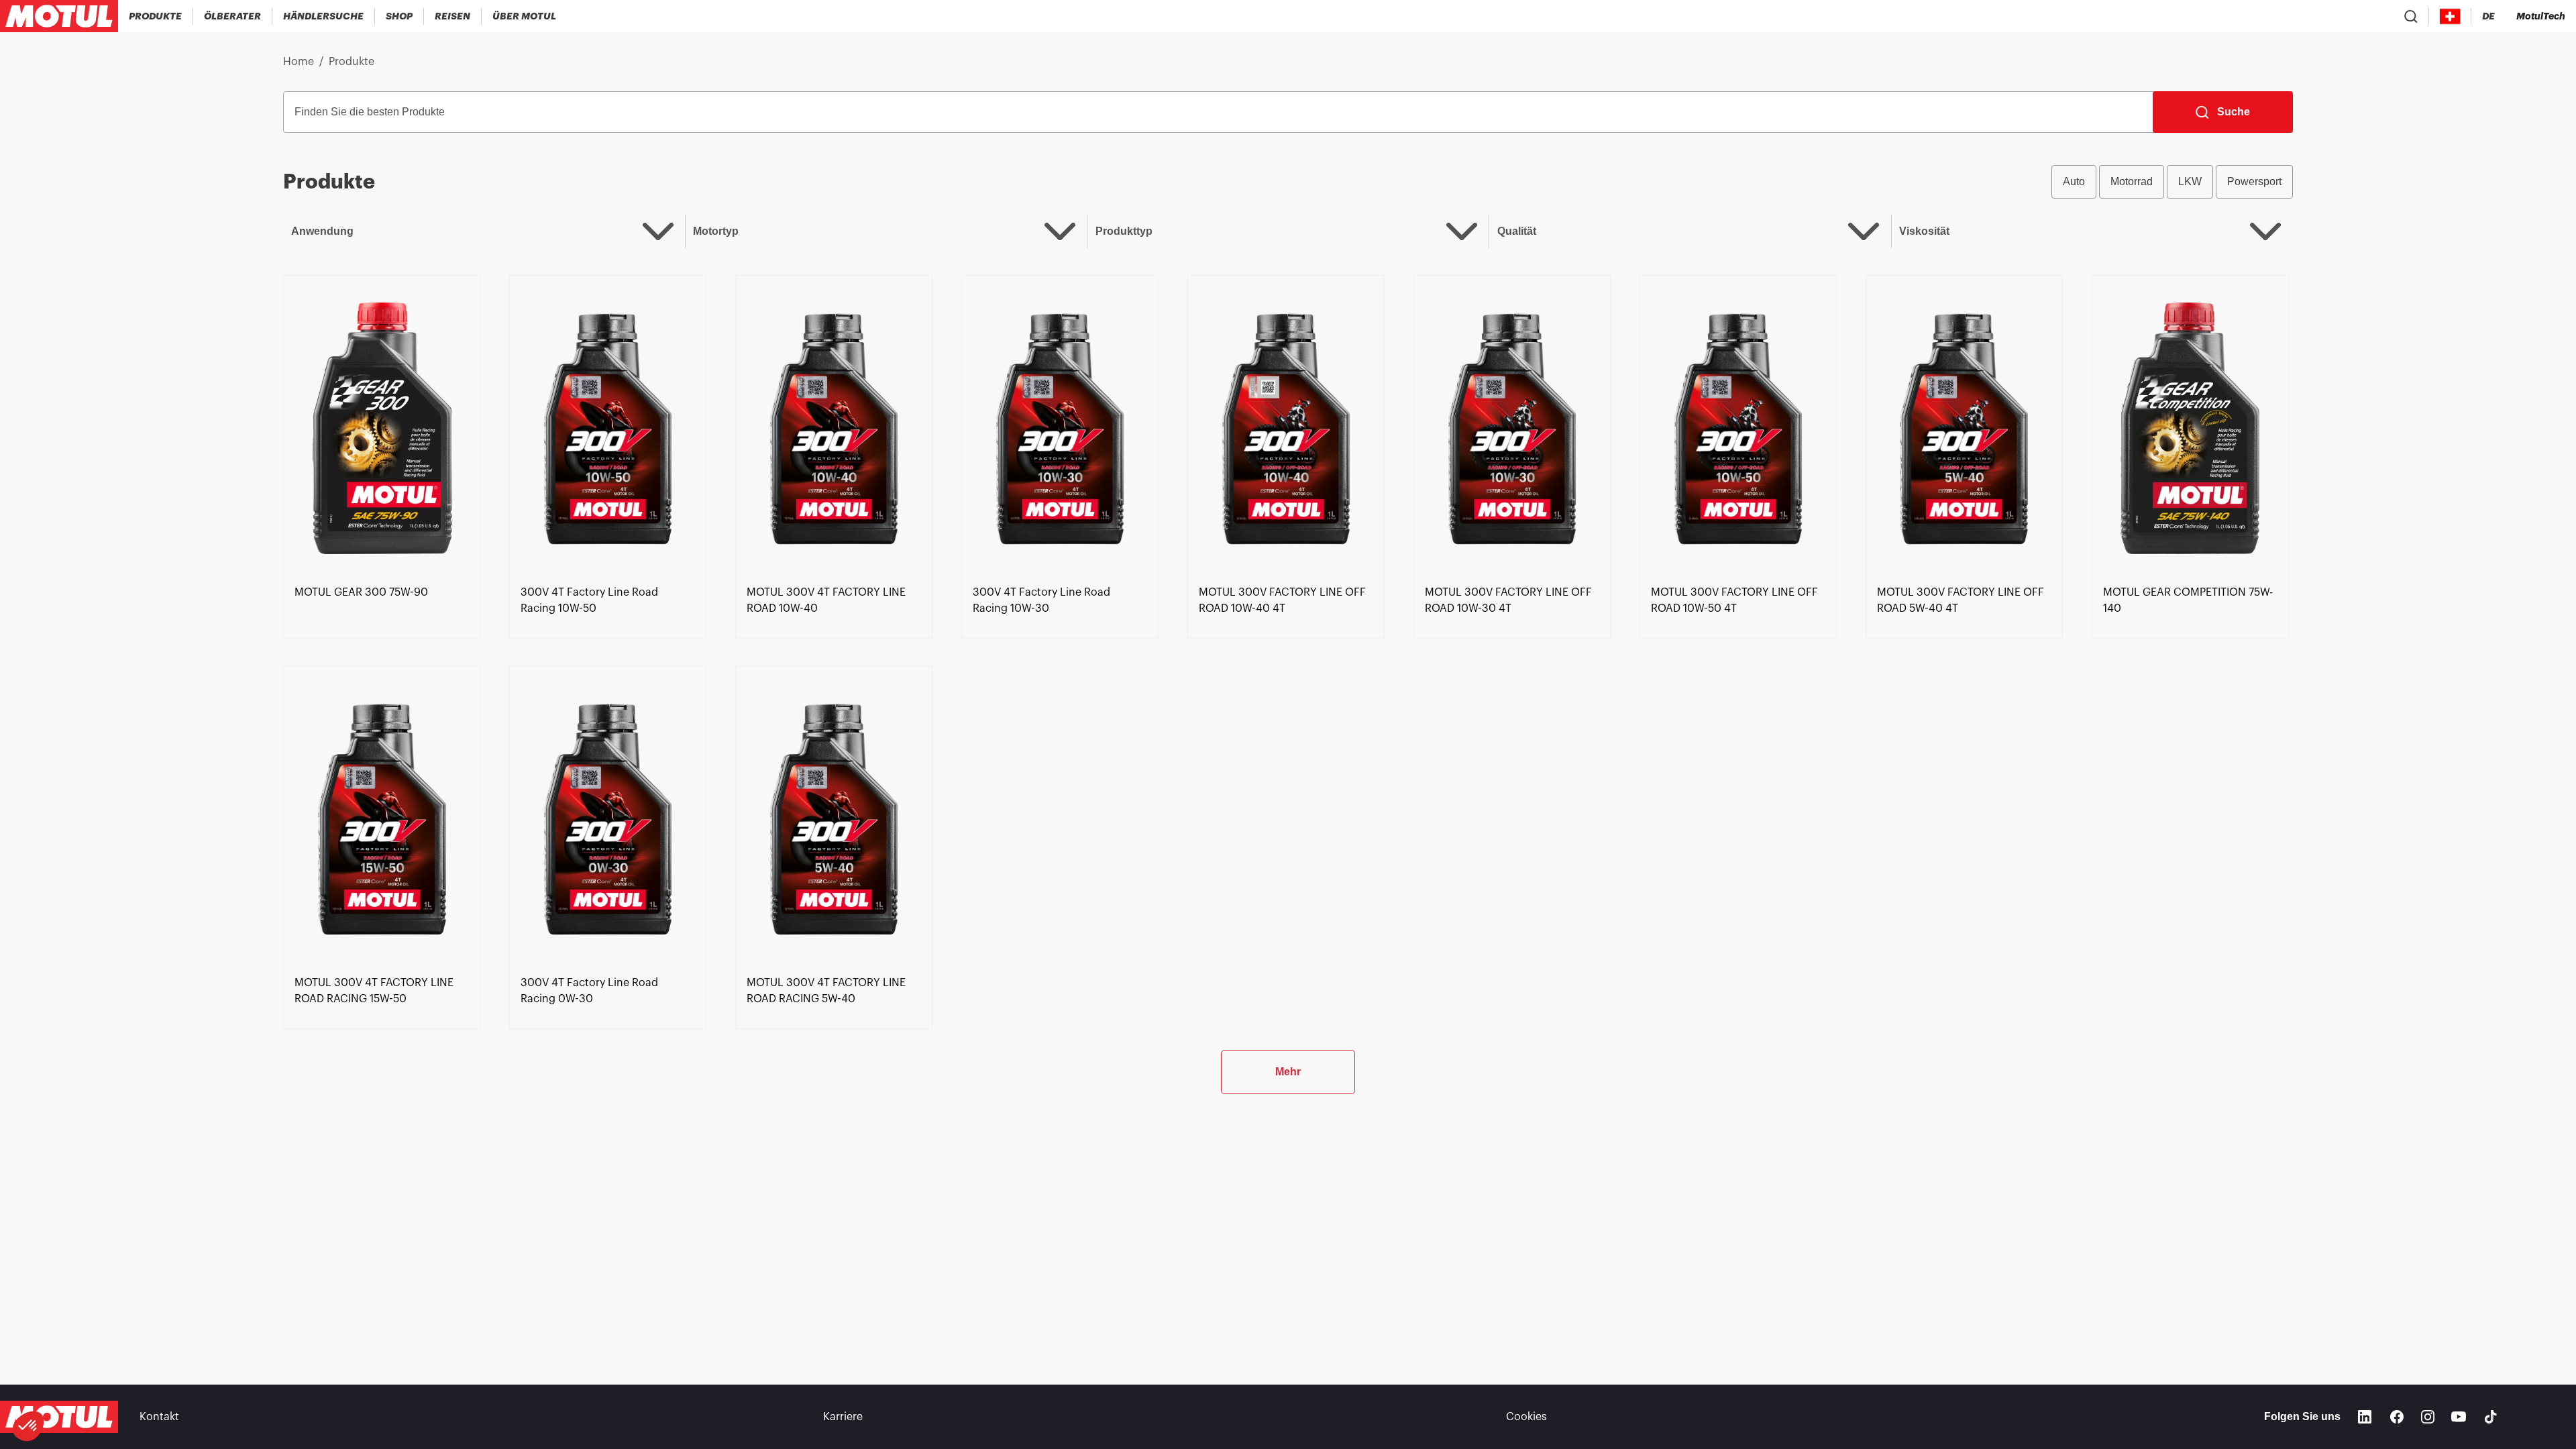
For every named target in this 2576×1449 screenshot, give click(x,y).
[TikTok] (2491, 1417)
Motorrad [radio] (2132, 181)
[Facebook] (2397, 1417)
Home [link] (299, 62)
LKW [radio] (2190, 181)
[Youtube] (2459, 1417)
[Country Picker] (2450, 16)
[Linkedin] (2365, 1417)
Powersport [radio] (2254, 181)
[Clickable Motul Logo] (59, 16)
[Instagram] (2428, 1417)
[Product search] (2411, 16)
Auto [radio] (2074, 181)
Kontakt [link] (159, 1417)
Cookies (1526, 1417)
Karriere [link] (843, 1417)
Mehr (1288, 1072)
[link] (399, 16)
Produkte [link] (352, 62)
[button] (28, 1426)
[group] (2172, 182)
